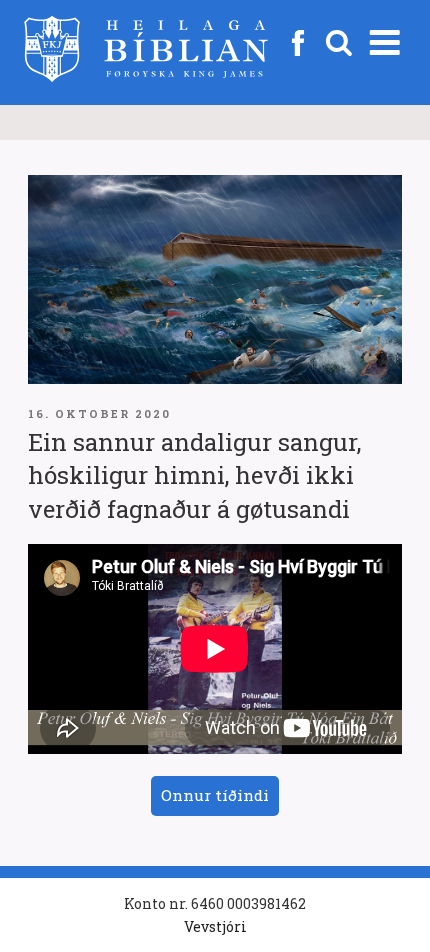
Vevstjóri (215, 926)
